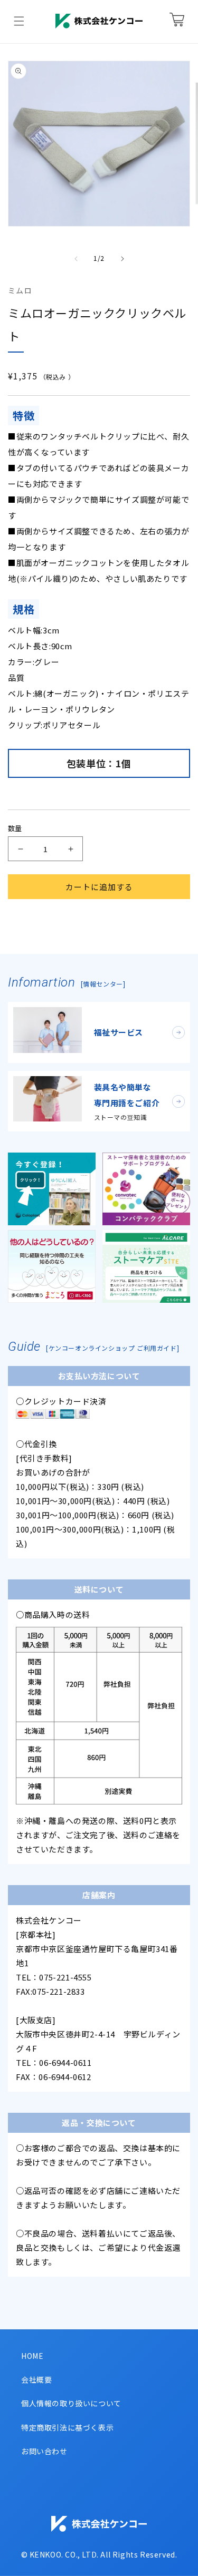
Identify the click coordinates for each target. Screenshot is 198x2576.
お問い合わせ (44, 2451)
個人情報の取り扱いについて (71, 2403)
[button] (19, 21)
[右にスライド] (122, 259)
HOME (32, 2356)
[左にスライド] (76, 259)
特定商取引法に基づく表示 (67, 2427)
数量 (15, 828)
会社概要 (36, 2379)
